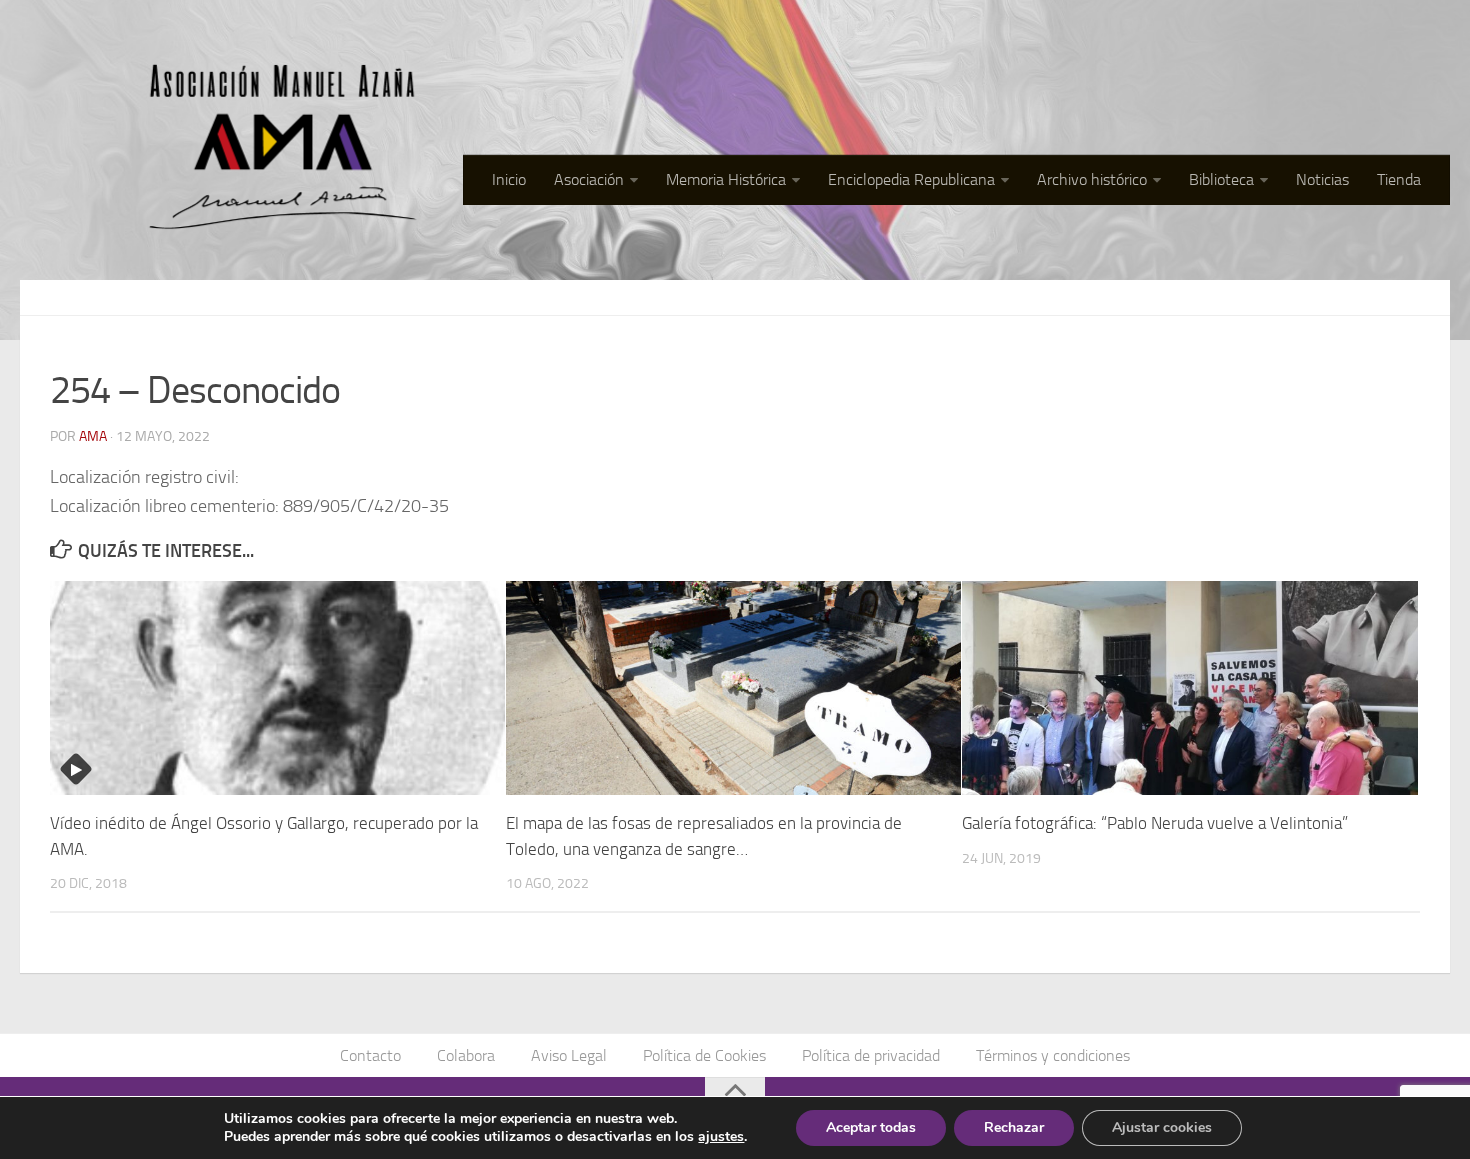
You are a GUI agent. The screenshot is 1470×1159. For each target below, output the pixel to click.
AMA (93, 436)
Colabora (466, 1055)
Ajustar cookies (1162, 1127)
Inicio (509, 179)
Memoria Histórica (726, 179)
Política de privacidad (871, 1055)
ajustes (721, 1137)
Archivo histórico (1092, 179)
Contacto (370, 1055)
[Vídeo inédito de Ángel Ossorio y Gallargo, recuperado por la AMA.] (277, 688)
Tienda (1399, 179)
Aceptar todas (871, 1127)
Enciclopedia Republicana (911, 179)
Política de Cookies (704, 1055)
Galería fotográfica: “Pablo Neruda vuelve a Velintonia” (1155, 823)
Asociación (589, 179)
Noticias (1322, 179)
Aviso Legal (569, 1055)
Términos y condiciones (1053, 1055)
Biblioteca (1221, 179)
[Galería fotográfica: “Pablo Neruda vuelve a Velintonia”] (1189, 688)
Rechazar (1014, 1127)
